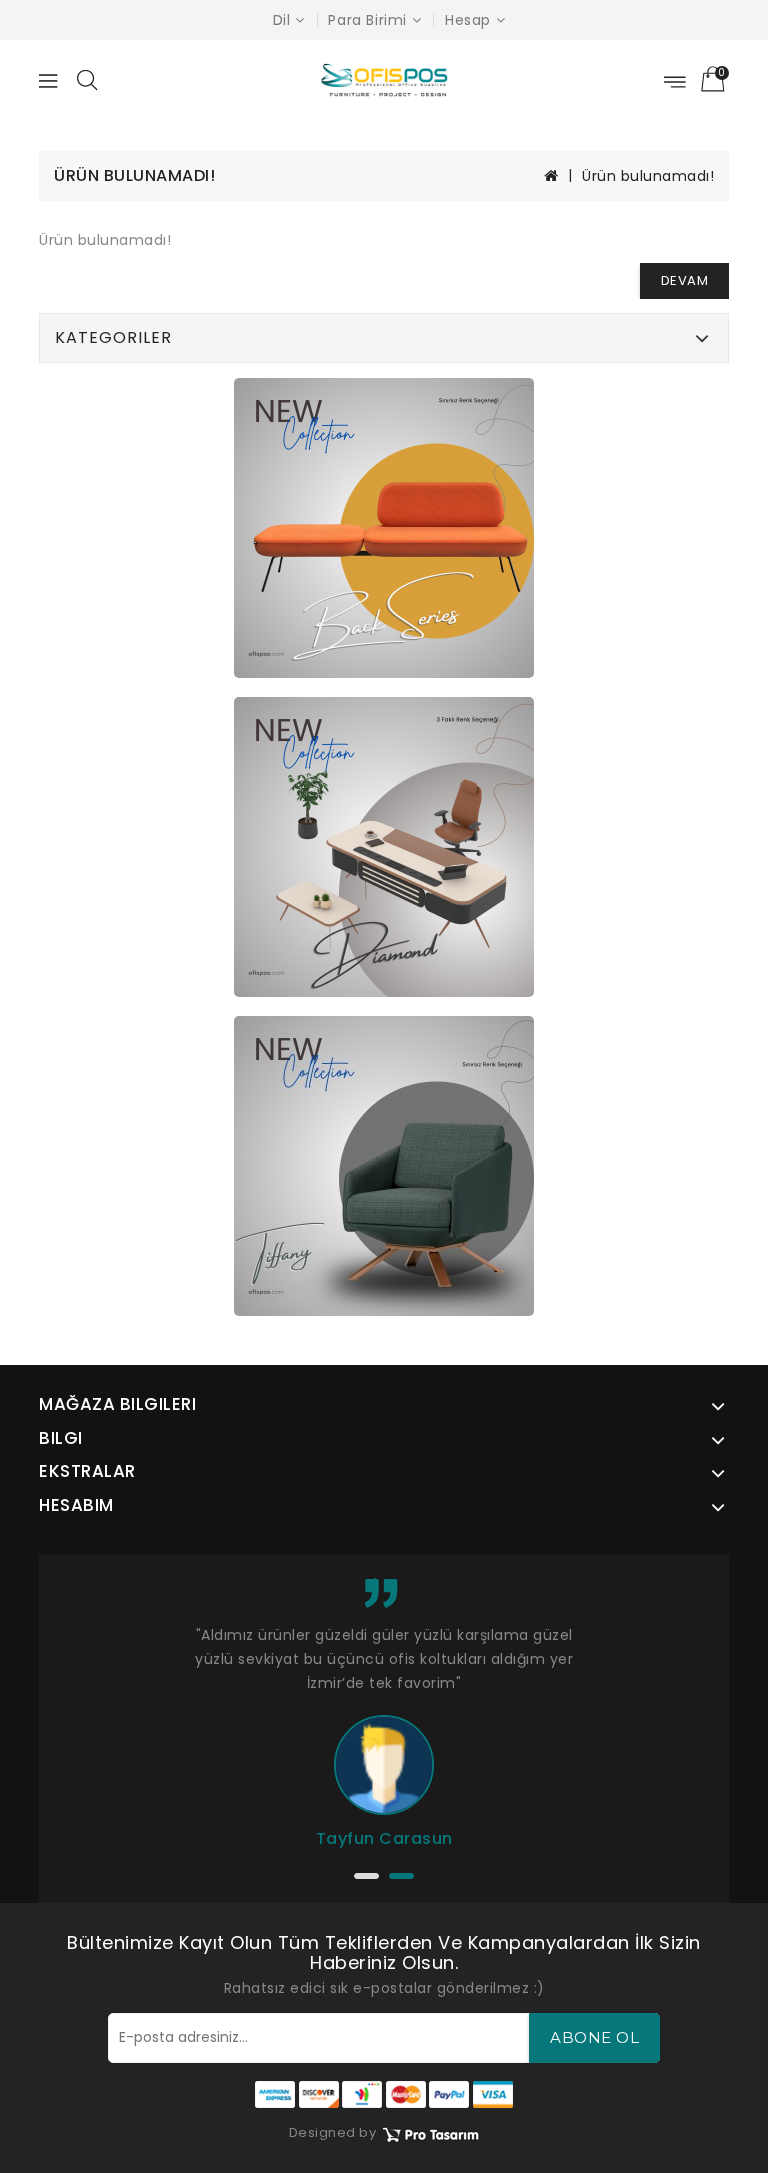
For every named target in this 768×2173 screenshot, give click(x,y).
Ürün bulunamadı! (648, 176)
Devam (685, 280)
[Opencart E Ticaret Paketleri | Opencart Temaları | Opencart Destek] (430, 2133)
